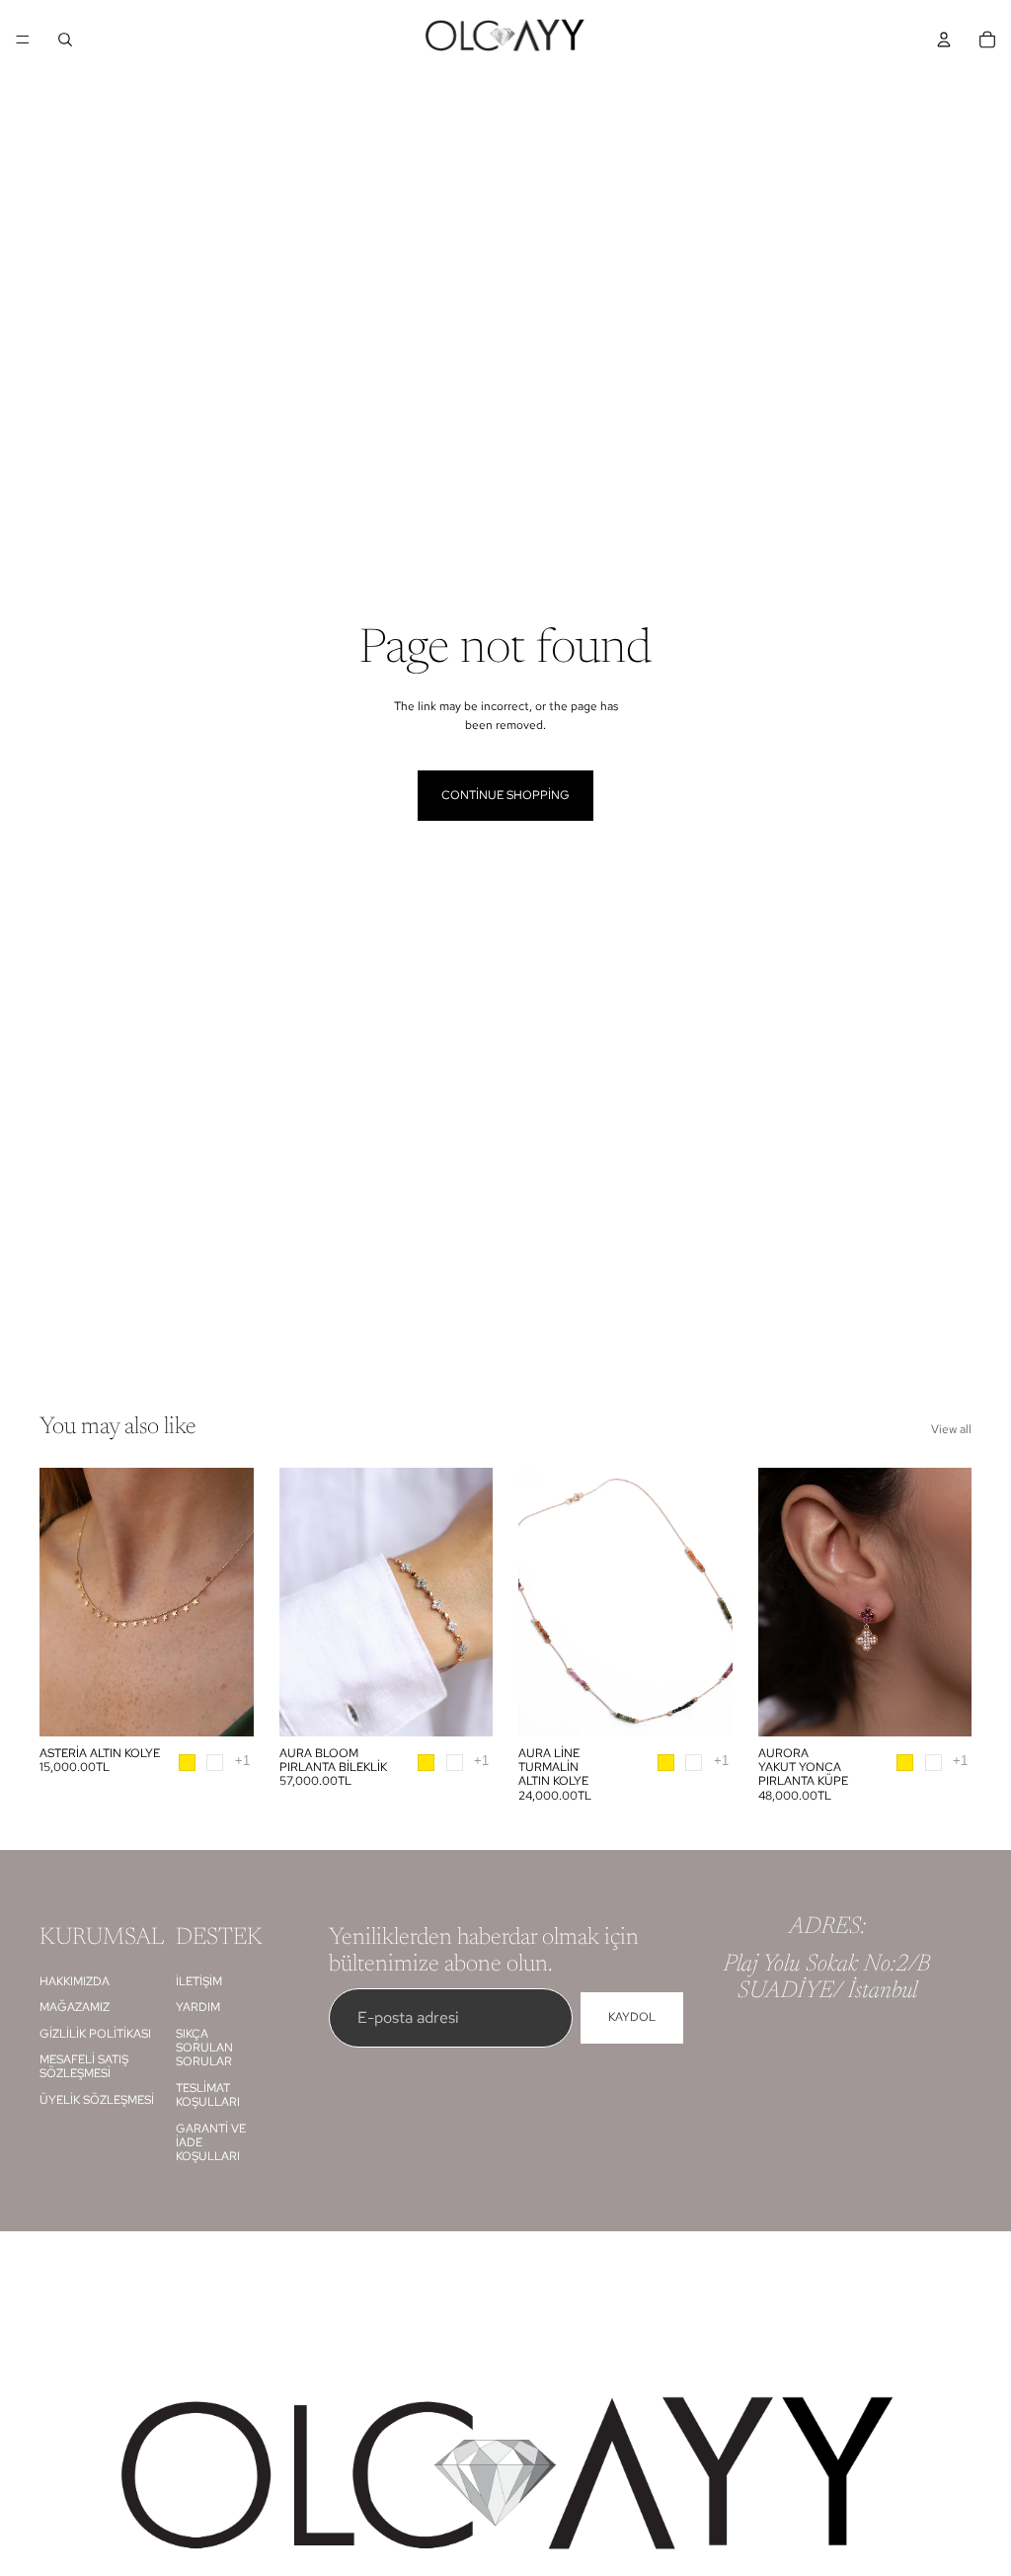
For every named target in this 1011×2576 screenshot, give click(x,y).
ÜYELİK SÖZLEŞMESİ (97, 2100)
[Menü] (23, 40)
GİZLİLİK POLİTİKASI (95, 2034)
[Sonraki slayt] (232, 1602)
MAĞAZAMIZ (75, 2007)
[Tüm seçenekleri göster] (242, 1761)
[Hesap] (944, 40)
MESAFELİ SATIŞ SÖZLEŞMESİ (84, 2066)
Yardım (198, 2007)
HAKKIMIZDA (75, 1981)
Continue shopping (505, 795)
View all (951, 1429)
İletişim (199, 1981)
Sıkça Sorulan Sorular (204, 2048)
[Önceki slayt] (61, 1602)
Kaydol (632, 2018)
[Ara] (65, 40)
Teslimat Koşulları (208, 2095)
